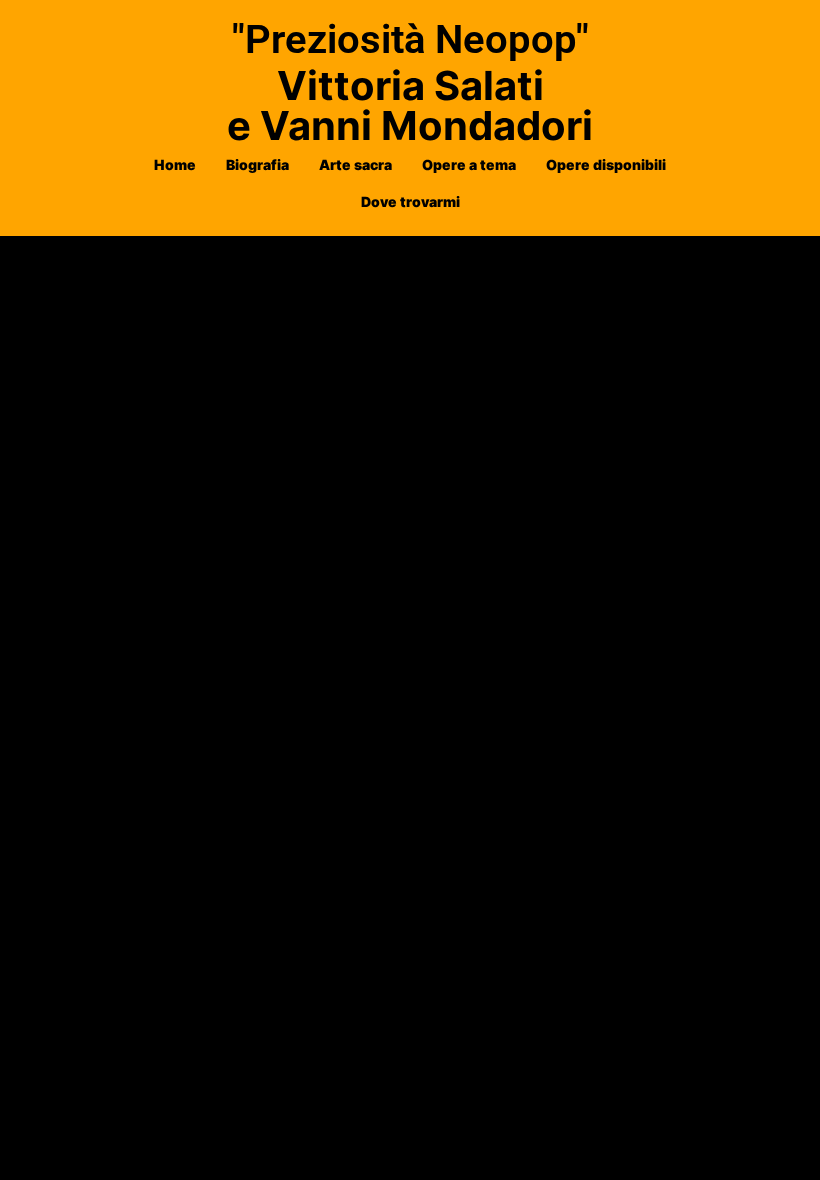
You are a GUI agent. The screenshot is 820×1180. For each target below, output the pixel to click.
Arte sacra (355, 164)
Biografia (257, 164)
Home (175, 164)
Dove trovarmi (410, 201)
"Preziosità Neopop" (410, 39)
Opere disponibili (606, 164)
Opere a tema (469, 164)
